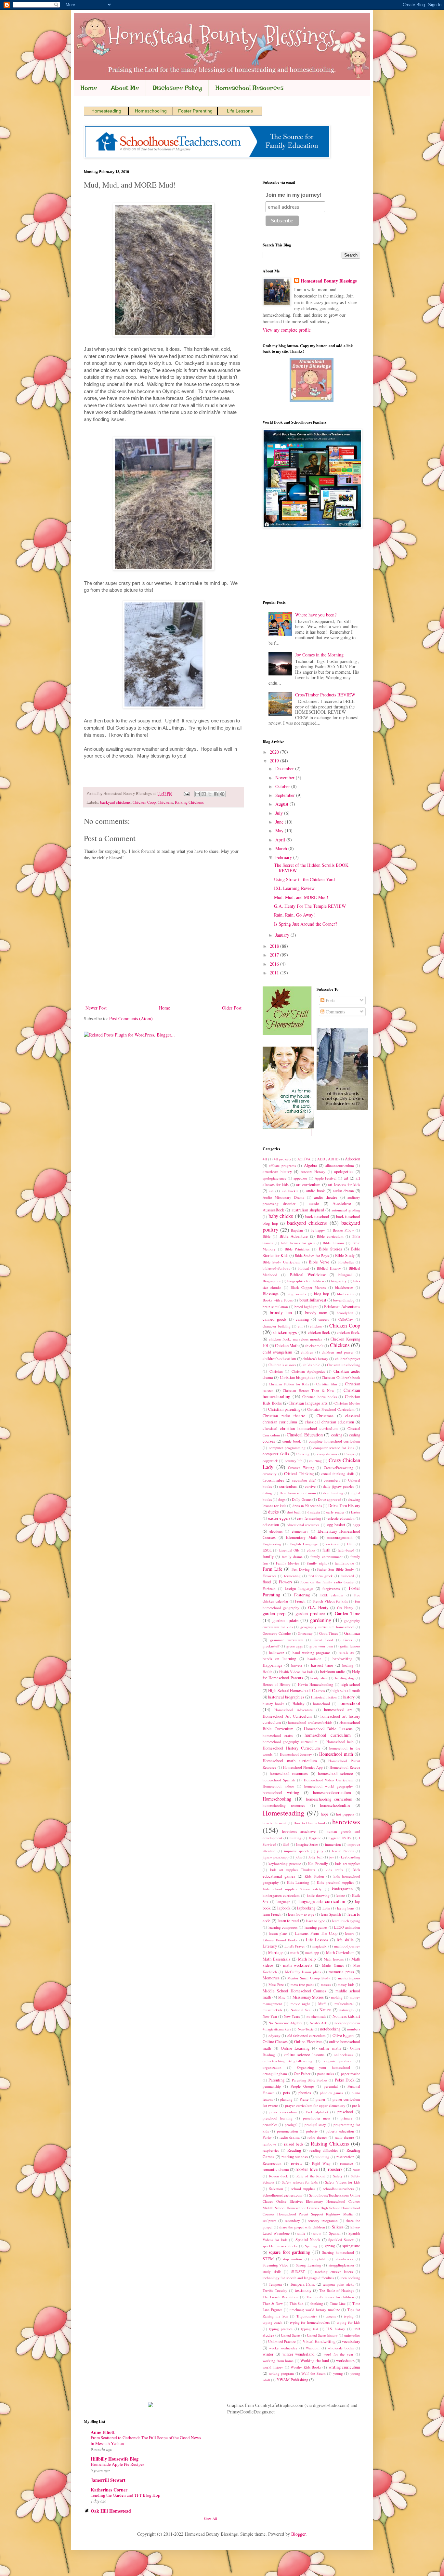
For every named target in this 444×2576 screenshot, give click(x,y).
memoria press (341, 1972)
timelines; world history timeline (315, 2310)
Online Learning (295, 2048)
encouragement (340, 1537)
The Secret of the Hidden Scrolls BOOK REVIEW (311, 868)
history (349, 1697)
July (280, 813)
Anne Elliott (103, 2432)
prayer (320, 2099)
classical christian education (329, 1422)
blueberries (345, 1294)
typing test (309, 2329)
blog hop (321, 1294)
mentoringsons (349, 1978)
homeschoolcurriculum (332, 1793)
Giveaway (305, 1633)
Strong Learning (308, 2265)
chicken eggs (285, 1332)
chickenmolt (314, 1346)
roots (356, 2169)
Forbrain (269, 1588)
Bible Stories (330, 1249)
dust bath (294, 1512)
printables (270, 2125)
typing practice (281, 2329)
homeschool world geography (329, 1786)
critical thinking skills (338, 1474)
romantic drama (276, 2169)
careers (324, 1319)
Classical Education (305, 1435)
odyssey (274, 2035)
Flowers (286, 1582)
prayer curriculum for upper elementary (315, 2105)
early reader (335, 1512)
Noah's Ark (318, 2023)
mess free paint (302, 1984)
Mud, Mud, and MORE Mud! (301, 897)
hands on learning (279, 1659)
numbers (354, 2029)
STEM (268, 2259)
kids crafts (334, 1870)
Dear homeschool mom (298, 1493)
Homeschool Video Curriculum (329, 1780)
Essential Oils (289, 1550)
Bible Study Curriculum (281, 1262)
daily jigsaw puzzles (339, 1486)
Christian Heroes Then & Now (308, 1390)
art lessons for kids (344, 1185)
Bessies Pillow (344, 1230)
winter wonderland (299, 2354)
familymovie (344, 1563)
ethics (311, 1550)
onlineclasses (343, 2055)
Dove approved (330, 1499)
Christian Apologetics (308, 1371)
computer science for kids (334, 1448)
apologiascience (274, 1178)
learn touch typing (346, 1921)
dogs (282, 1499)
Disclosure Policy (177, 88)
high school (350, 1684)
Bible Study (345, 1255)
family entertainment (326, 1557)
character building (277, 1326)
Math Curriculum (340, 1953)
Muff (322, 2004)
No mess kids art (346, 2016)
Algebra (311, 1165)
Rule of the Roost (311, 2176)
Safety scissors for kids (300, 2182)
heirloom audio (333, 1672)
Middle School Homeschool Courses (295, 1991)
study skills (272, 2272)
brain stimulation (275, 1307)
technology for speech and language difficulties (298, 2278)
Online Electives (308, 2042)
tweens (331, 2316)
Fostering (302, 1595)
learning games (316, 1927)
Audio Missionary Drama (283, 1197)
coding (337, 1435)
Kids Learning (298, 1882)
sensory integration (323, 2220)
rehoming (322, 2157)
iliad (286, 1844)
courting (315, 1461)
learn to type (316, 1921)
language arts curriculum (322, 1901)
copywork (270, 1461)
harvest (297, 1665)
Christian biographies (298, 1377)
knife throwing (318, 1895)
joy (332, 1857)
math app (312, 1953)
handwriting (342, 1659)
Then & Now (273, 2303)
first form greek (321, 1576)
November (286, 778)
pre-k (356, 2105)
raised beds (294, 2144)
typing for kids (348, 2322)
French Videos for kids (330, 1601)
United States (291, 2335)
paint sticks (326, 2074)
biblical (303, 1268)
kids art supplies (348, 1863)
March (282, 848)
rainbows (269, 2144)
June (280, 822)
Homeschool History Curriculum (291, 1748)
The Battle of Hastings (337, 2290)
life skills (345, 1940)
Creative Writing (301, 1467)
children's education (279, 1359)
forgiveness (331, 1588)
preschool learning (278, 2118)
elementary (300, 1531)
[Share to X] (210, 794)
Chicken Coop (144, 802)
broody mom (316, 1313)
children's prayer (348, 1359)
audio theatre (326, 1197)
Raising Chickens (189, 802)
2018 (275, 946)
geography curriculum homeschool (327, 1627)
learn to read (288, 1921)
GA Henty (345, 1608)
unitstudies (352, 2335)
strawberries (344, 2259)
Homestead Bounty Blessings (329, 281)
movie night (300, 2004)
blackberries (344, 1287)
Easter (356, 1512)
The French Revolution (281, 2297)
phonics (305, 2093)
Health (268, 1672)
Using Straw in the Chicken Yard (304, 879)
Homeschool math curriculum (290, 1761)
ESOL (267, 1550)
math (294, 1953)
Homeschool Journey (296, 1754)
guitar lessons (350, 1646)
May (280, 831)
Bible (267, 1236)
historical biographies (286, 1697)
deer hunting (333, 1493)
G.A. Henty (318, 1608)
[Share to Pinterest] (222, 794)
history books (273, 1704)
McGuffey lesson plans (303, 1972)
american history (277, 1172)
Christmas (325, 1416)
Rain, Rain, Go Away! (294, 915)
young (338, 2373)
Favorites (269, 1576)
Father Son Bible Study (336, 1569)
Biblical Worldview (308, 1275)
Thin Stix (297, 2303)
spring (330, 2246)
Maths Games (333, 1965)
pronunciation (287, 2131)
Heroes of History (277, 1684)
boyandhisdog (344, 1300)
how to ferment (274, 1823)
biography (339, 1281)
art (346, 1178)
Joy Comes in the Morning (319, 655)
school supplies (303, 2189)
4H (265, 1159)
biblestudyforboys (276, 1268)
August (282, 804)
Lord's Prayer (295, 1946)
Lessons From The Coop (316, 1933)
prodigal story (315, 2125)
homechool (321, 1704)
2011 (275, 973)
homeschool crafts (278, 1735)
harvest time (322, 1665)
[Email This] (198, 794)
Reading (294, 2150)
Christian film (327, 1384)
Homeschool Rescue (345, 1767)
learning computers (283, 1927)
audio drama (343, 1191)
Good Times (328, 1633)
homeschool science (335, 1773)
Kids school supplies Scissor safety (292, 1889)
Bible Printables (297, 1249)
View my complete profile (287, 330)
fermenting (292, 1576)
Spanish (335, 2233)
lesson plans (278, 1933)
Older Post (232, 1008)
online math (330, 2048)
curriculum (288, 1486)
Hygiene (315, 1838)
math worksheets (298, 1965)
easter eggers (279, 1518)
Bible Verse (319, 1262)
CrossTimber (273, 1480)
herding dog (345, 1678)
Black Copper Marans (308, 1287)
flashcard (347, 1576)
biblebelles (346, 1262)
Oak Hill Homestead (111, 2511)
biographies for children (306, 1281)
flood (267, 1582)
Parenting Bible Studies (310, 2080)
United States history (322, 2335)
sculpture (269, 2220)
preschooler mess (317, 2118)
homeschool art (338, 1710)
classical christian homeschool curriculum (300, 1428)
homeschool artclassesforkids (310, 1722)
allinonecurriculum (340, 1165)
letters (350, 1933)
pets (287, 2093)
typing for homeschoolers (310, 2322)
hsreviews (346, 1821)
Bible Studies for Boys (312, 1255)
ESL (350, 1544)
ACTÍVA (304, 1159)
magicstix (320, 1946)
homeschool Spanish (279, 1780)
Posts (330, 1000)
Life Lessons (240, 111)
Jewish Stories (343, 1851)
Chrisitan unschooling (344, 1365)
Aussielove (342, 1203)
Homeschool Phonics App (303, 1767)
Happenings (272, 1665)
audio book (315, 1191)
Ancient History (313, 1172)
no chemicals (316, 2016)
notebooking (330, 2029)
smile (301, 2233)
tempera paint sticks (338, 2284)
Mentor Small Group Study (309, 1978)
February (284, 857)
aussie (314, 1203)
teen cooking (350, 2278)
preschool (345, 2112)
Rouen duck (279, 2176)
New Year (270, 2016)
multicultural (344, 2004)
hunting (295, 1838)
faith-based (346, 1550)
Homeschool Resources (249, 88)
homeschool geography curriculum (290, 1742)
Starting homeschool (338, 2252)
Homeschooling (151, 111)
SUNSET (298, 2272)
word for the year (338, 2354)
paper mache (351, 2074)
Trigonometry (307, 2316)
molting (337, 1997)
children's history (315, 1359)
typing (349, 2316)
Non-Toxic (306, 2029)
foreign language (299, 1588)
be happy (318, 1230)
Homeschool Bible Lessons (328, 1729)
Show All (210, 2518)
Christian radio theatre (284, 1416)
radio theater (317, 2137)
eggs (356, 1525)
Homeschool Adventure (294, 1710)
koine (341, 1895)
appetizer (300, 1178)
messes (326, 1984)
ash (271, 1191)
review (297, 2163)
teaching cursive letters (334, 2272)
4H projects (282, 1159)
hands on (346, 1652)
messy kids (346, 1984)
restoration (345, 2157)
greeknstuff (271, 1646)
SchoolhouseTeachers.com (282, 2195)
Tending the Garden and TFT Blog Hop (125, 2495)
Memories (271, 1978)
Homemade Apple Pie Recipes (118, 2464)
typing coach (273, 2322)
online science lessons (304, 2055)
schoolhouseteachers (338, 2189)
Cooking (303, 1454)
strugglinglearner (341, 2265)
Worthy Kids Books (306, 2367)
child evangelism (277, 1352)
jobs (299, 1857)
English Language (304, 1544)
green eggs (294, 1646)
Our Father (302, 2074)
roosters (335, 2169)
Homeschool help (340, 1742)
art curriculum (308, 1185)
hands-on (314, 1659)
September (286, 795)
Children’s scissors (282, 1365)
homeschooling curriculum (329, 1799)
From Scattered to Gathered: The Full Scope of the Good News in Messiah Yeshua (146, 2440)
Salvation (276, 2189)
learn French (272, 1914)
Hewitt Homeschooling (316, 1684)
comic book (292, 1441)
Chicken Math (287, 1346)
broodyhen (345, 1313)
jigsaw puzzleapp (276, 1857)
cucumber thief (304, 1480)
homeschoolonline (335, 1805)
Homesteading (106, 111)
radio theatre (345, 2137)
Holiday (299, 1704)
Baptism (297, 1230)
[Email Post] (186, 793)
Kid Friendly (318, 1863)
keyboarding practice (285, 1863)
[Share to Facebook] (216, 794)
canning (302, 1319)
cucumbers (332, 1480)
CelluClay (346, 1319)
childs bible (312, 1365)
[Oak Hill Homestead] (287, 1033)
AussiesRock (273, 1210)
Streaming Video (275, 2265)
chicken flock (319, 1333)
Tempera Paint (302, 2284)
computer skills (276, 1454)
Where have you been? (316, 615)
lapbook (284, 1908)
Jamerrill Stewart (108, 2480)
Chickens (165, 802)
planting (286, 2099)
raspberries (271, 2150)
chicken (316, 1326)
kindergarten (342, 1889)
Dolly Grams (301, 1499)
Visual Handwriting (319, 2341)
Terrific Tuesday (275, 2290)
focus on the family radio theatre (327, 1582)
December (285, 768)
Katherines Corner (109, 2490)
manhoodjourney (347, 1946)
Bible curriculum (330, 1236)
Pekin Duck (345, 2080)
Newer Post (96, 1008)
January (283, 935)
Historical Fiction (324, 1697)
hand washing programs (311, 1652)
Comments (335, 1012)
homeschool (349, 1703)
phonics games (331, 2093)
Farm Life (272, 1569)
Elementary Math (302, 1537)
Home (89, 88)
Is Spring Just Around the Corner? (306, 924)
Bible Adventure (294, 1236)
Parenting (276, 2080)
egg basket (336, 1525)
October (283, 786)
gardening (321, 1620)
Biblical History (329, 1268)
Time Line (338, 2303)
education (271, 1525)
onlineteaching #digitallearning (287, 2061)
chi (300, 1326)
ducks (273, 1512)
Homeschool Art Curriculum (287, 1716)
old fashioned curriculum (307, 2035)
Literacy (270, 1946)
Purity (267, 2137)
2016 (275, 964)
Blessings (271, 1294)
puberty (312, 2131)
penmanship (272, 2086)
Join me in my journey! (294, 195)
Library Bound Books (280, 1940)
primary (347, 2118)
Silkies (338, 2227)
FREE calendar (332, 1595)
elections (276, 1531)
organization (272, 2067)
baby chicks (281, 1216)
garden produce (310, 1613)
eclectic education (341, 1518)
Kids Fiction (314, 1876)
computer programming (287, 1448)
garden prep (274, 1613)
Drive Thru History (344, 1506)
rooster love (306, 2169)
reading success (295, 2157)
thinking (317, 2303)
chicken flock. (348, 1333)
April (281, 840)
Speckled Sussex (341, 2240)
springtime (351, 2246)
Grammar (352, 1633)
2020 (275, 752)
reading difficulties (324, 2150)
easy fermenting (309, 1518)
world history (273, 2367)
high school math (346, 1691)
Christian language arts (308, 1403)
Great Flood (324, 1640)
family (268, 1557)
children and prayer (338, 1352)
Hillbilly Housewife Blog (115, 2459)
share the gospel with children (302, 2227)
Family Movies (287, 1563)
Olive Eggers (344, 2035)
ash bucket (290, 1191)
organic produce (338, 2061)
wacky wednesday (283, 2348)
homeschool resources (289, 1773)
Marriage (276, 1953)
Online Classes (275, 2042)
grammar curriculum (287, 1640)
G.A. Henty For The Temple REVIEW (310, 906)
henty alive (319, 1678)
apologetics (344, 1172)
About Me (125, 88)
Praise (304, 2099)
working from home (278, 2361)
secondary (292, 2220)
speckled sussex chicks (280, 2246)
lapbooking (306, 1908)
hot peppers (345, 1814)
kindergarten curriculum (281, 1895)
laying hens (346, 1908)
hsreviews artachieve (299, 1831)
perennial (331, 2086)
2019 (275, 761)
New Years (292, 2016)
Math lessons (334, 1959)
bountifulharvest (313, 1300)
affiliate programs (282, 1165)
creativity (270, 1474)
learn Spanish (331, 1914)
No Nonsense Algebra (285, 2023)
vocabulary (351, 2341)
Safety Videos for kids (343, 2182)
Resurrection (272, 2163)
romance (346, 2163)
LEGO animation (347, 1927)
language (283, 1902)
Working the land (315, 2361)
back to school (317, 1216)
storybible (319, 2259)
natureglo (346, 2010)
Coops (349, 1454)
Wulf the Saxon (313, 2373)
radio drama (290, 2137)
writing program (281, 2373)
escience (333, 1544)
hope (325, 1814)
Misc (282, 1997)
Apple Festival (326, 1178)
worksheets (345, 2361)
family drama (292, 1557)
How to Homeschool (309, 1823)
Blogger (298, 2534)
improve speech (296, 1851)
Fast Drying (301, 1569)
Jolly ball (315, 1857)
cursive (310, 1486)
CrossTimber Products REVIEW (325, 695)
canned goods (274, 1319)
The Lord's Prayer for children (330, 2297)
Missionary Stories (308, 1997)
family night (317, 1563)
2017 (275, 955)
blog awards (296, 1294)
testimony (303, 2290)
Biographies (272, 1281)
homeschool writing (281, 1793)
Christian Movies (347, 1403)
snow (317, 2233)
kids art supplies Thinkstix (293, 1870)
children (307, 1352)
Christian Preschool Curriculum (331, 1409)
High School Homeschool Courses (296, 1691)
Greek (348, 1640)
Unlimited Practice (282, 2341)
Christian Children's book (341, 1377)
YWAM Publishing (292, 2380)
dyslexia (314, 1512)
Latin (326, 1908)
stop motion (292, 2259)
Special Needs (308, 2240)
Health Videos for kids (296, 1672)
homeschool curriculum (327, 1735)
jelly (320, 1851)
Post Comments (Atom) (131, 1018)
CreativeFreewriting (339, 1467)
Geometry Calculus (277, 1633)
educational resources (303, 1525)
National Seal (301, 2010)
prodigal (291, 2125)
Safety (338, 2176)
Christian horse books (319, 1397)
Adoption (353, 1159)
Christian (276, 1371)
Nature (325, 2010)
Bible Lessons (333, 1243)
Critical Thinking (299, 1474)
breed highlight (306, 1307)
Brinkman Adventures (342, 1307)
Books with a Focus (278, 1300)
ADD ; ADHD (328, 1159)
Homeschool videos (278, 1786)
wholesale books (341, 2348)
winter (268, 2354)
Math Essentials (276, 1959)
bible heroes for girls (298, 1243)
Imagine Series (307, 1844)
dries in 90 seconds (307, 1506)
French (300, 1601)
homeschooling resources (284, 1805)
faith (326, 1550)
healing (348, 1665)
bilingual (345, 1275)
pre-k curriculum (283, 2112)
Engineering (272, 1544)
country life (294, 1461)
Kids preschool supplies (335, 1882)
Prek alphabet (317, 2112)
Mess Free (276, 1984)
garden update (286, 1620)
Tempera (275, 2284)
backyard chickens (115, 802)
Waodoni (313, 2348)
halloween (277, 1652)
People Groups (302, 2086)
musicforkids (272, 2010)
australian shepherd (308, 1210)
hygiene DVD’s (340, 1838)
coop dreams (327, 1454)
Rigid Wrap (321, 2163)
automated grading (346, 1210)
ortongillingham (275, 2074)
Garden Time (347, 1613)
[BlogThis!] (204, 794)
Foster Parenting (195, 111)
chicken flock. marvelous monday (296, 1339)
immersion (333, 1844)
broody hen (281, 1312)
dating (267, 1493)
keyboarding (351, 1857)
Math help (307, 1959)
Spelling (311, 2246)
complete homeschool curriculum (334, 1441)
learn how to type (301, 1914)
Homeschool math (336, 1754)
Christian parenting (284, 1409)
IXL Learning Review (294, 888)
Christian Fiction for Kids (289, 1384)
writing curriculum (344, 2367)
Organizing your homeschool (324, 2067)
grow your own (321, 1646)
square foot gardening (289, 2252)
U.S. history (336, 2329)
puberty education (340, 2131)
